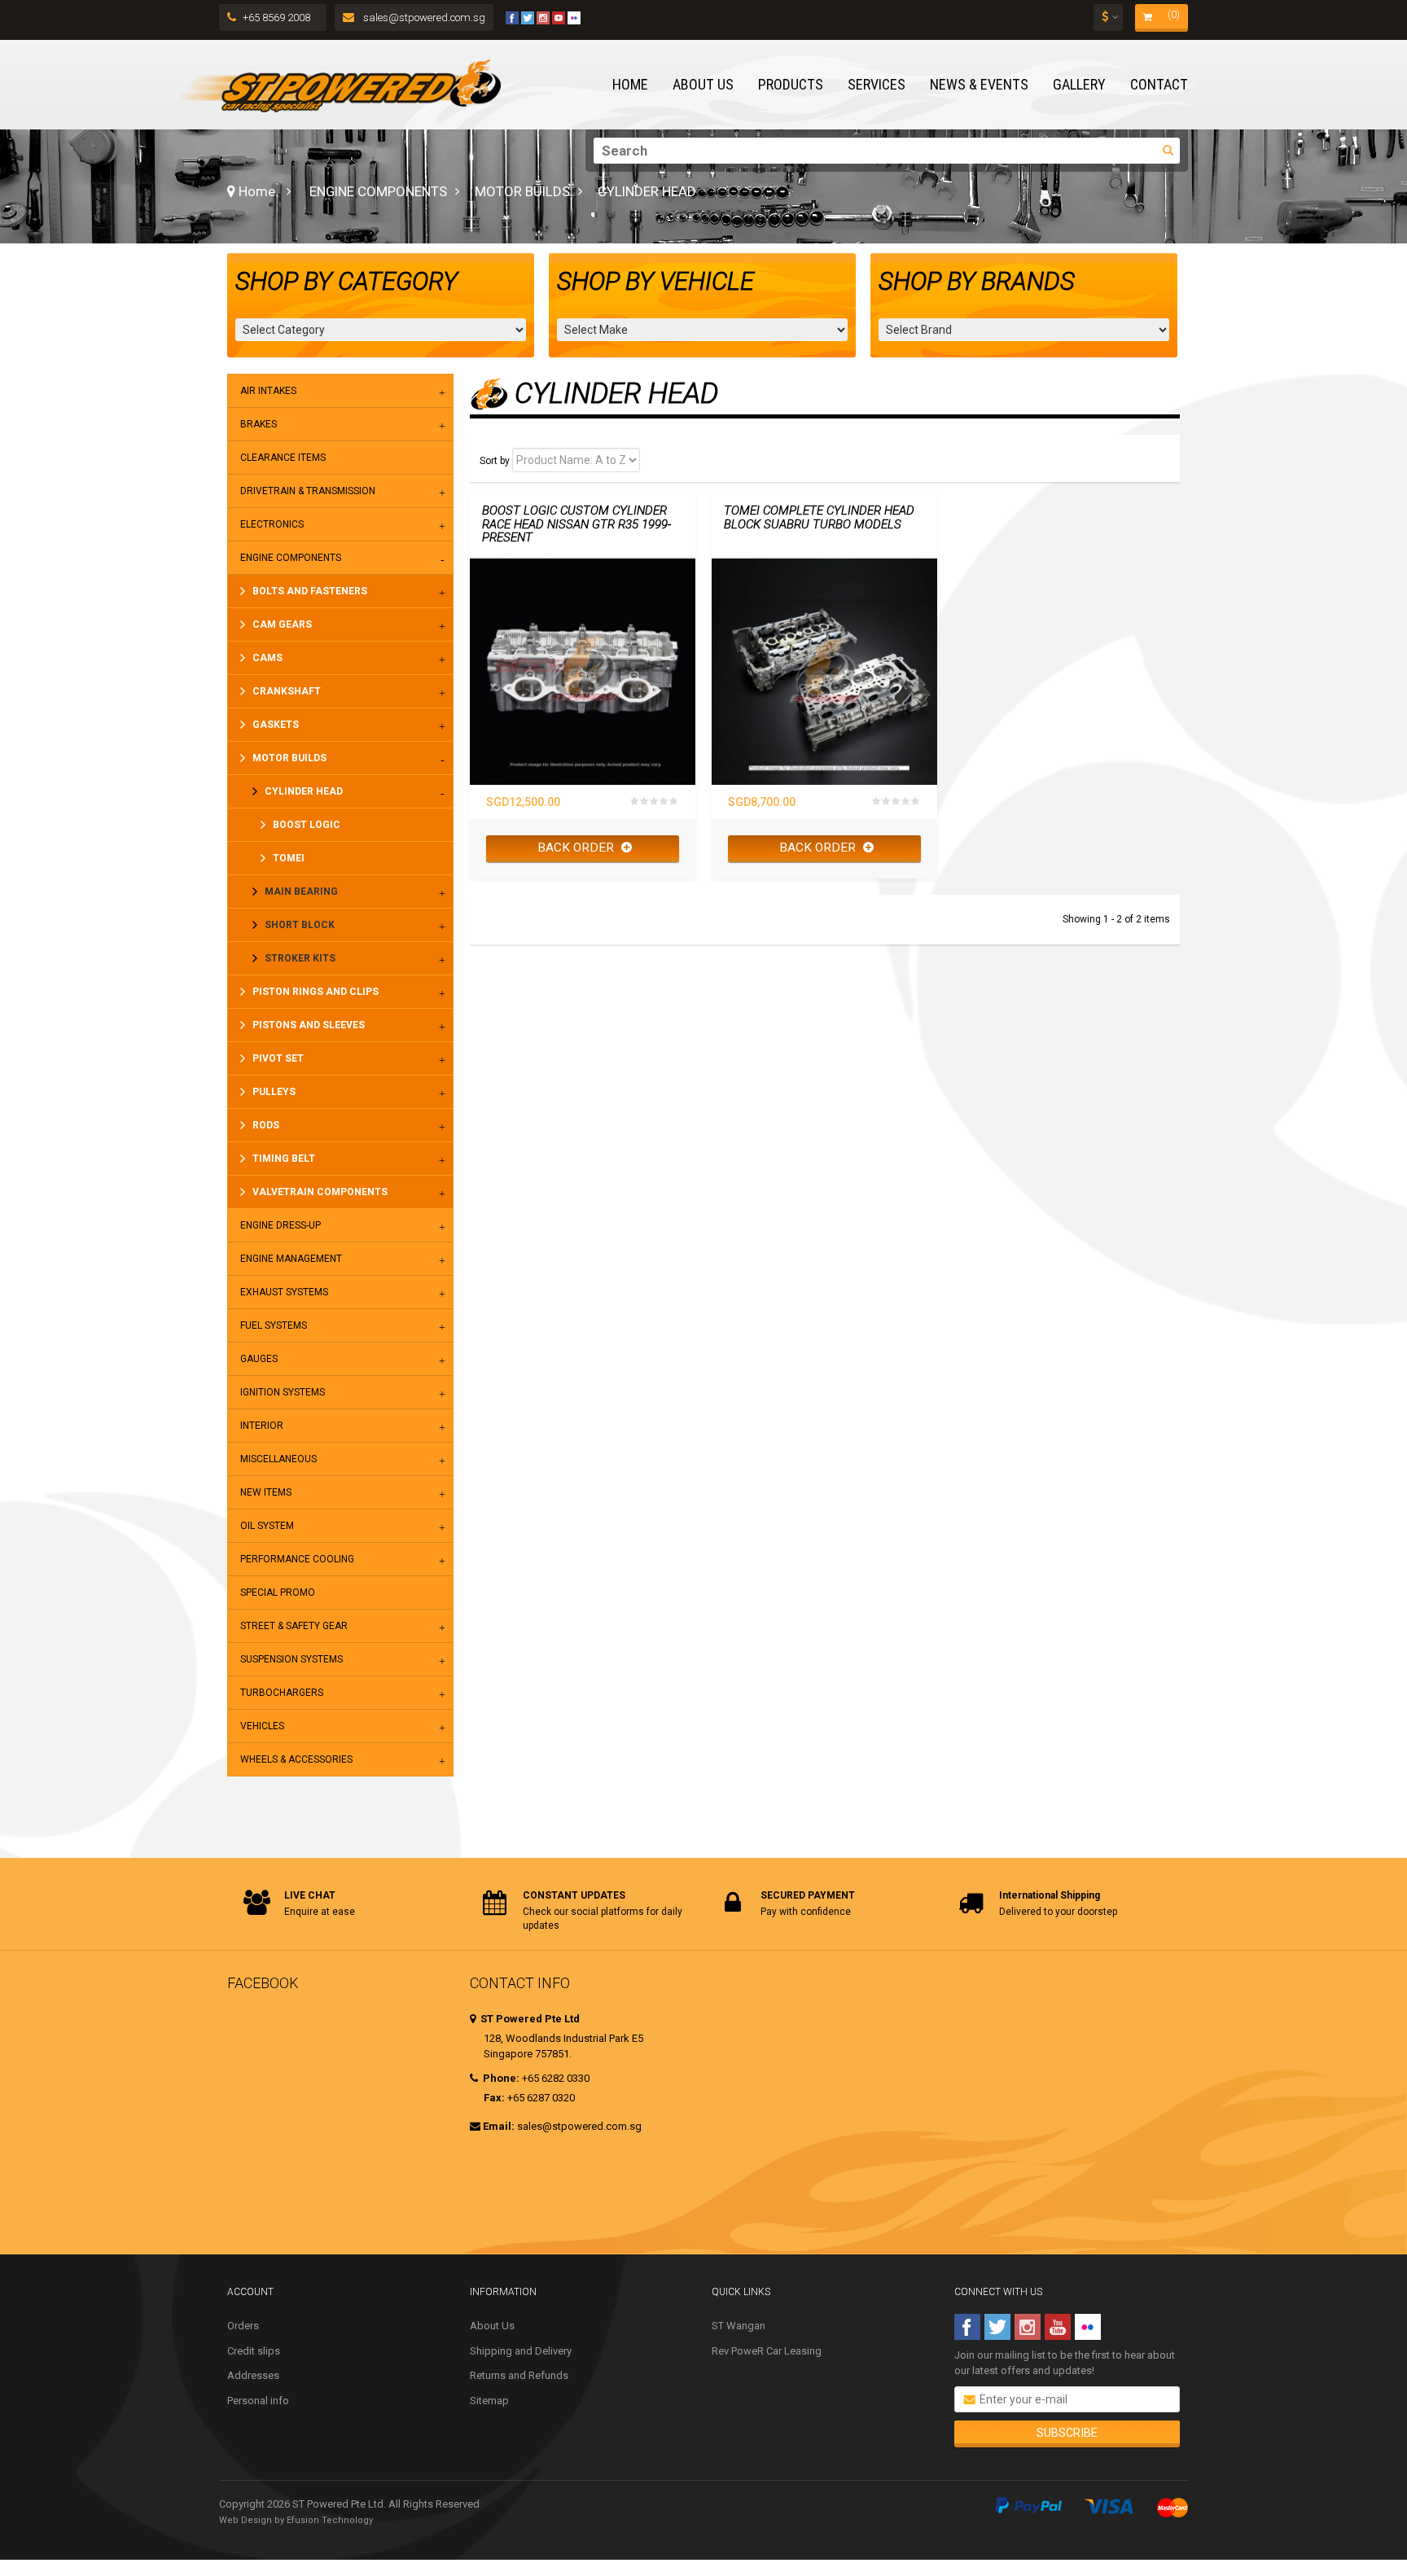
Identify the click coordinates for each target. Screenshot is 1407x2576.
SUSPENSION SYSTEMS (291, 1659)
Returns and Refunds (519, 2375)
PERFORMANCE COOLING (297, 1559)
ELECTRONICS (272, 524)
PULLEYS (274, 1092)
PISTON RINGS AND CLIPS (316, 992)
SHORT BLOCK (300, 925)
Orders (243, 2326)
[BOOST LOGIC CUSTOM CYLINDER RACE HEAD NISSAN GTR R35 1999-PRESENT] (583, 671)
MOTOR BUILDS (522, 191)
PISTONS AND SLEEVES (309, 1025)
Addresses (253, 2375)
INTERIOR (262, 1426)
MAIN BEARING (301, 892)
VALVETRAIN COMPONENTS (320, 1192)
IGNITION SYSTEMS (283, 1392)
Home (255, 191)
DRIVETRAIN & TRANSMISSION (308, 491)
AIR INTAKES (268, 391)
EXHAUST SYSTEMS (284, 1292)
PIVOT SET (278, 1058)
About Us (492, 2326)
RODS (266, 1125)
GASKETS (276, 725)
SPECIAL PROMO (278, 1592)
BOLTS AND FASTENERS (310, 591)
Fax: (494, 2098)
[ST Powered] (340, 85)
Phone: (500, 2078)
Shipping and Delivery (521, 2351)
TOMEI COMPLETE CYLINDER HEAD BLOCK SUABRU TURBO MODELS (819, 517)
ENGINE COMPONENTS (378, 191)
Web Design (245, 2520)
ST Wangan (739, 2326)
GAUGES (259, 1359)
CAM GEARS (282, 624)
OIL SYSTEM (267, 1526)
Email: (499, 2126)
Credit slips (254, 2351)
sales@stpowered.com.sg (423, 18)
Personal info (258, 2401)
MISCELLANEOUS (278, 1459)
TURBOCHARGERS (282, 1693)
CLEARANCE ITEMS (283, 458)
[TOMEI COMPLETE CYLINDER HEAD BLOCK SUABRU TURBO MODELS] (824, 671)
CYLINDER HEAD (304, 791)
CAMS (267, 658)
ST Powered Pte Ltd (529, 2019)
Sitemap (489, 2401)
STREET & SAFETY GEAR (294, 1626)
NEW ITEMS (266, 1492)
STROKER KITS (300, 958)
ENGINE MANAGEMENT (291, 1259)
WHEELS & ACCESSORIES (296, 1759)
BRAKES (259, 424)
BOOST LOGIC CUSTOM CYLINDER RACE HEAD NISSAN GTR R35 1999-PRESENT (576, 524)
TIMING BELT (284, 1159)
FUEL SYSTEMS (274, 1325)
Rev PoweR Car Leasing (767, 2351)
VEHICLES (262, 1726)
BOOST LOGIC (307, 825)
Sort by (495, 461)
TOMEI (289, 858)
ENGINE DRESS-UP (281, 1225)
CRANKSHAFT (287, 691)
